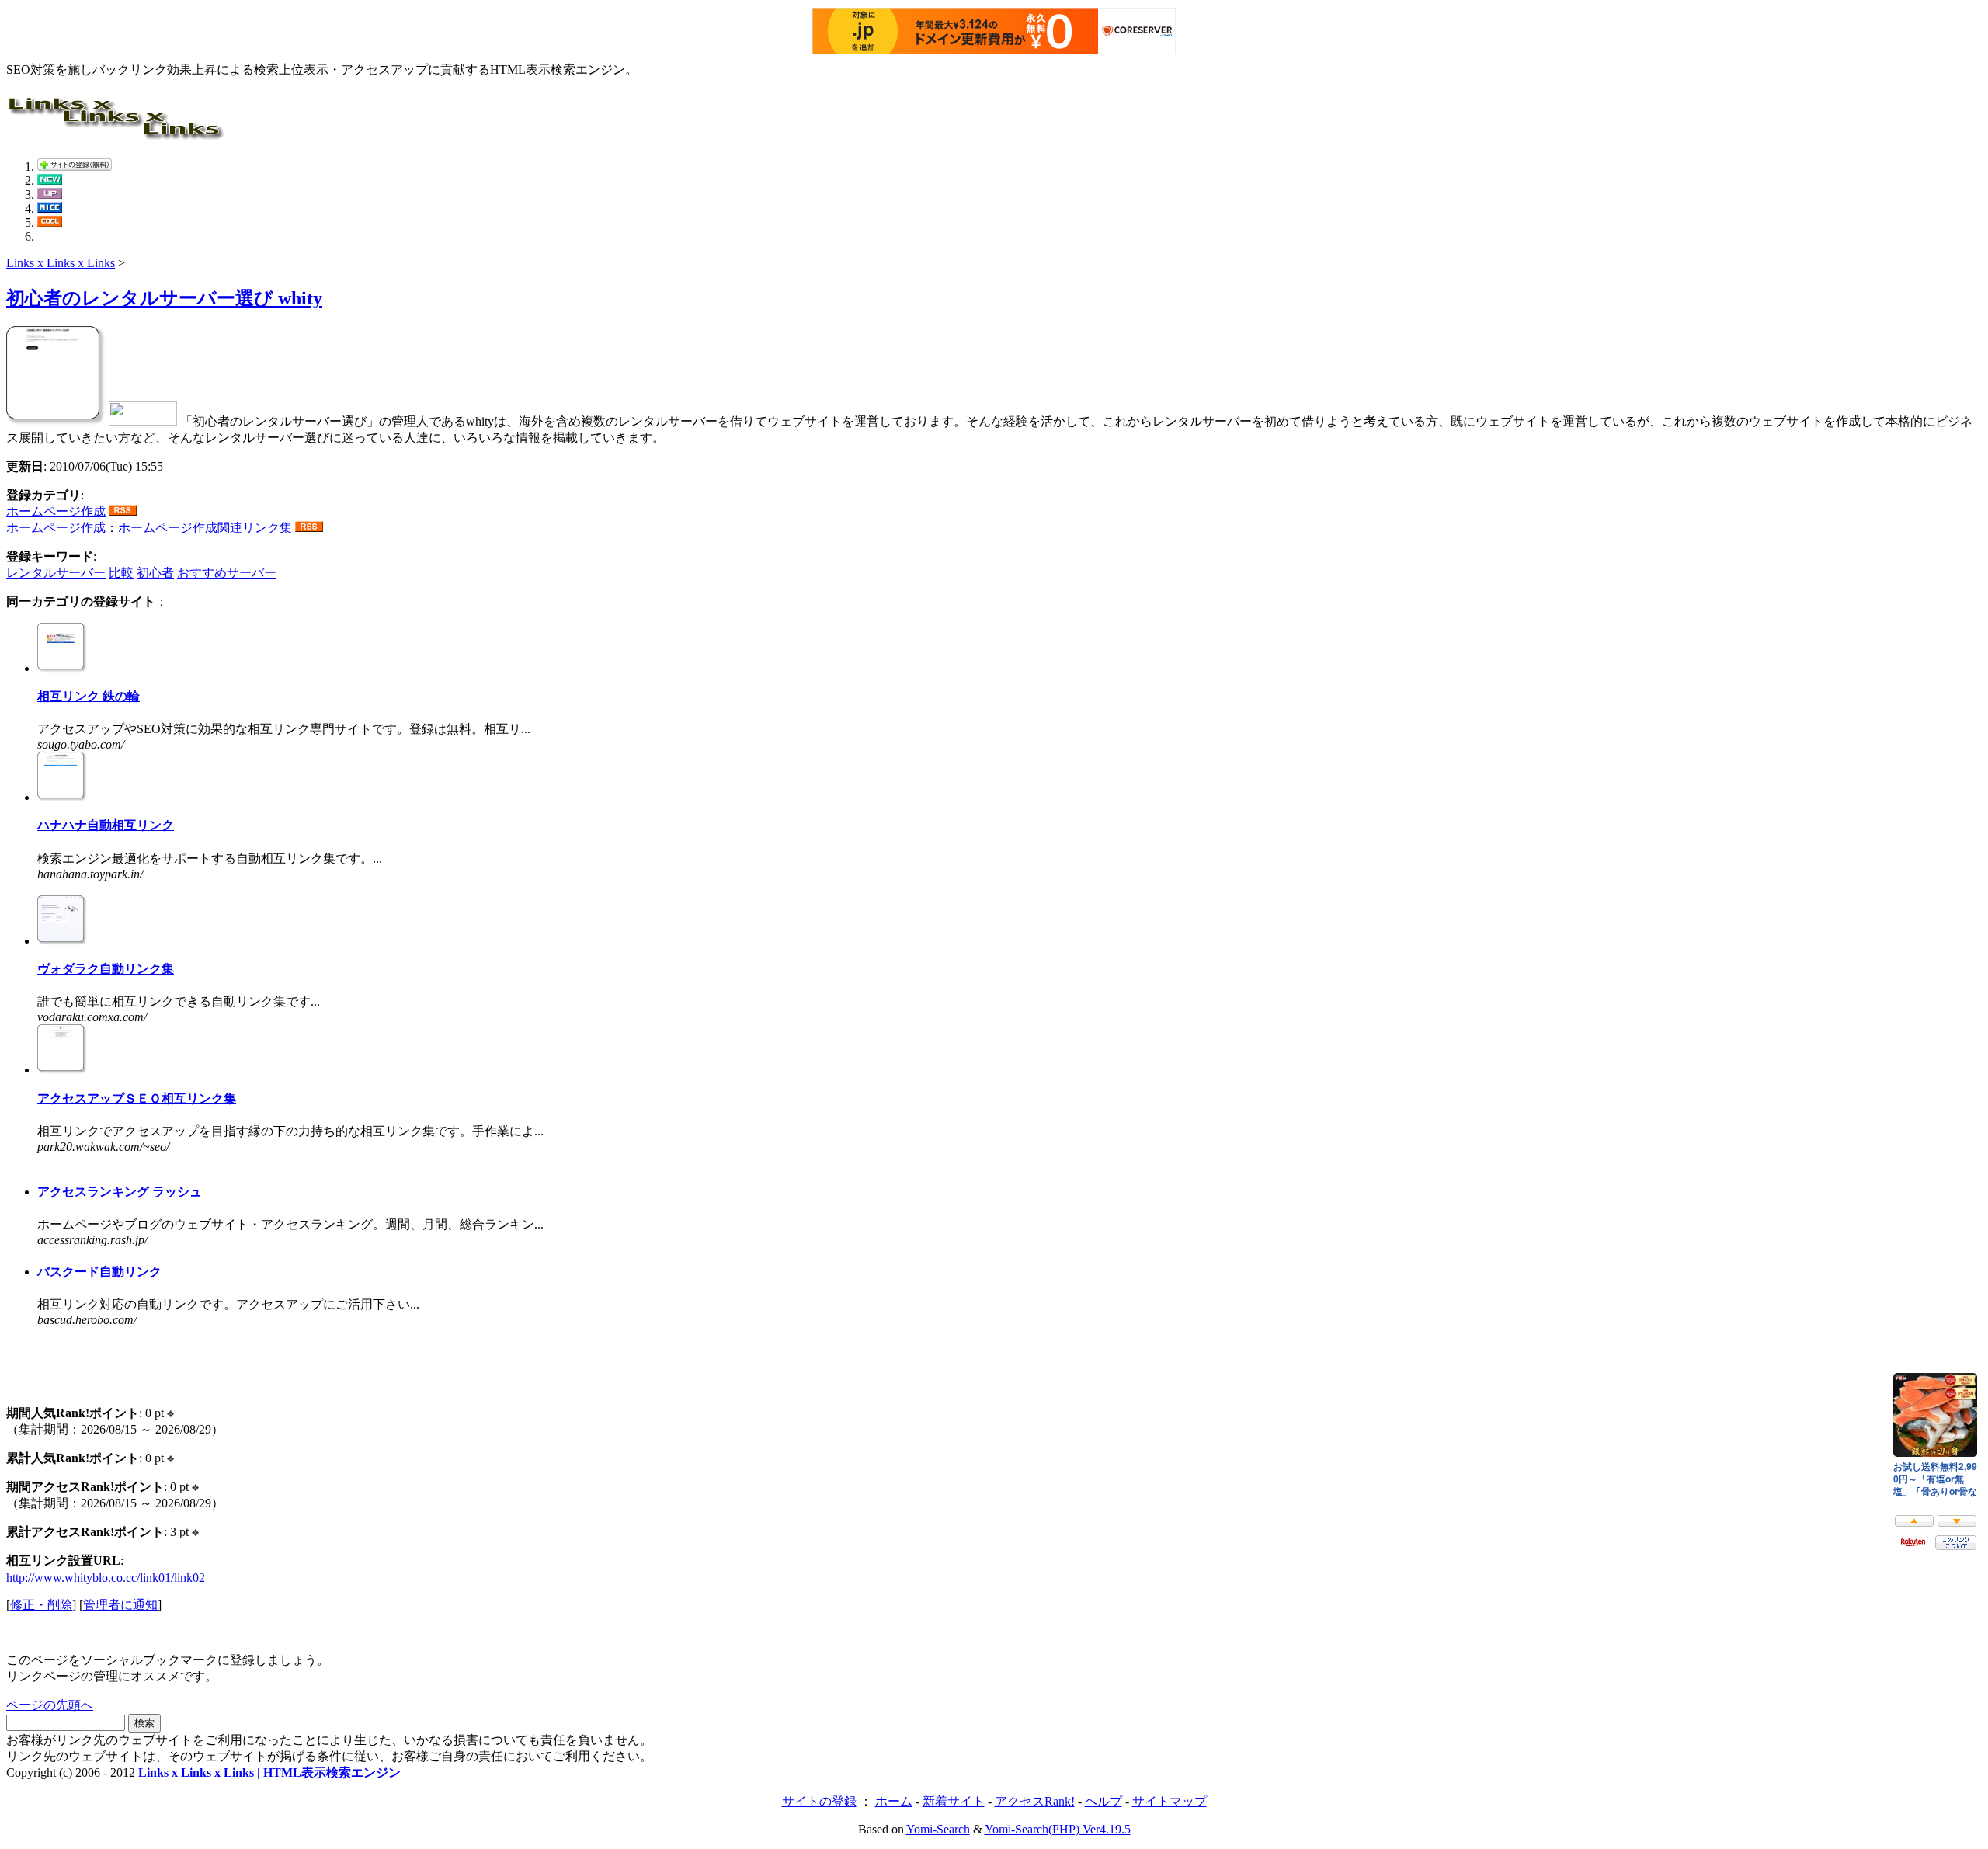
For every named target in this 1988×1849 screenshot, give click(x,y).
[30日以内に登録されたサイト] (50, 181)
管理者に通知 (120, 1605)
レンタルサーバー (56, 573)
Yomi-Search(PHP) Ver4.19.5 (1058, 1829)
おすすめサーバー (227, 573)
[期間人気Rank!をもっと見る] (170, 1413)
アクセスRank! (1035, 1801)
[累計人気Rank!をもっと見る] (170, 1458)
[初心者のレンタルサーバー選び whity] (56, 421)
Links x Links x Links (61, 263)
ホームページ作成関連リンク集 (205, 528)
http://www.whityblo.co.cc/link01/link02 (106, 1578)
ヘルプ (1103, 1801)
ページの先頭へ (50, 1705)
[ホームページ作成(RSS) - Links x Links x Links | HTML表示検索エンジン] (123, 511)
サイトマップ (1170, 1801)
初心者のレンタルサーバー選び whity (164, 298)
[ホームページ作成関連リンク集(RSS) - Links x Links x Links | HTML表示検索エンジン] (309, 528)
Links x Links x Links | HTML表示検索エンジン (269, 1773)
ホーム (894, 1801)
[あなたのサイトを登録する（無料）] (75, 167)
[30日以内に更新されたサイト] (50, 195)
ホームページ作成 (56, 511)
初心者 (155, 573)
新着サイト (954, 1801)
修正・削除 (41, 1605)
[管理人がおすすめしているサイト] (50, 222)
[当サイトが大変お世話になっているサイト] (50, 209)
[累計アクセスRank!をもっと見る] (195, 1532)
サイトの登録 (819, 1801)
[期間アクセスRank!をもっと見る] (195, 1487)
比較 (121, 573)
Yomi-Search (938, 1829)
